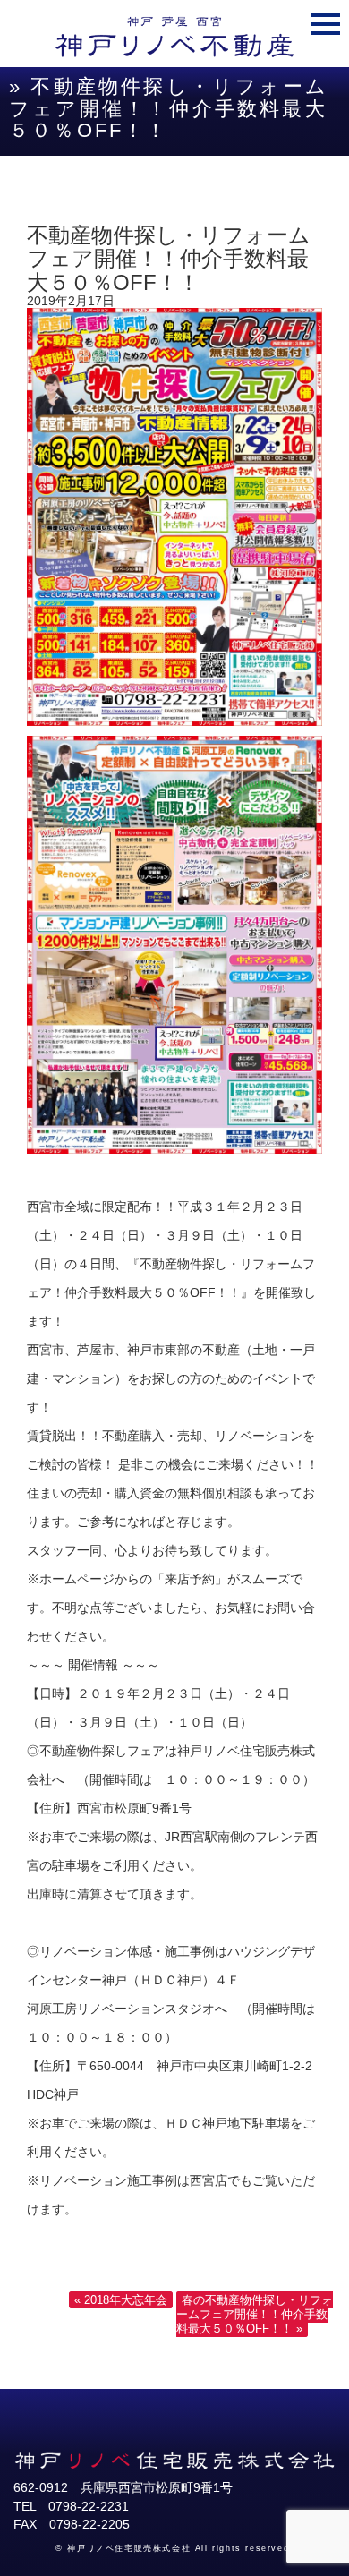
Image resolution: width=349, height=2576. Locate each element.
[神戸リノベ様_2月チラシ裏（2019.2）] (174, 1149)
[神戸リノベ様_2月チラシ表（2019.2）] (174, 721)
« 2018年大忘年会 (121, 2300)
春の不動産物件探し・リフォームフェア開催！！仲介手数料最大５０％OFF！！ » (255, 2314)
